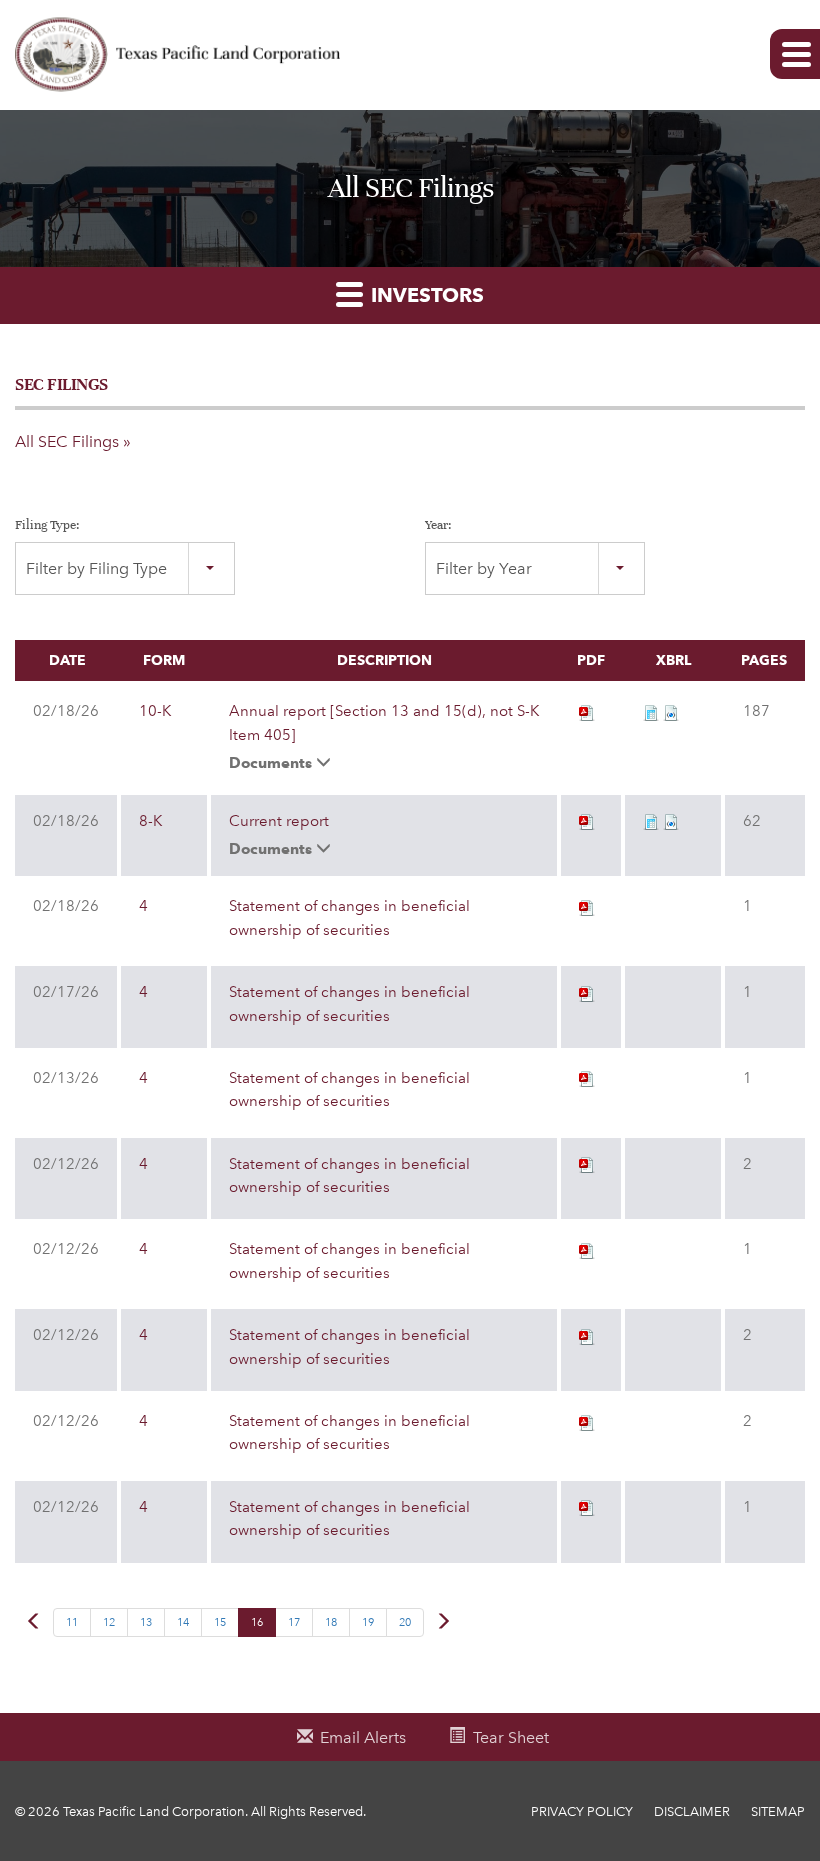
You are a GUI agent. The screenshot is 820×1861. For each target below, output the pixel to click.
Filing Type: (47, 525)
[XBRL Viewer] (651, 711)
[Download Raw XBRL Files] (671, 711)
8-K (150, 821)
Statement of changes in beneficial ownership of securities (349, 917)
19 (368, 1622)
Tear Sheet (511, 1737)
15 (220, 1622)
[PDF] (587, 711)
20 (405, 1622)
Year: (438, 525)
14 (183, 1622)
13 (146, 1622)
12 (109, 1622)
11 (72, 1622)
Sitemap (778, 1811)
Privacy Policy (582, 1811)
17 (294, 1622)
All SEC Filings (67, 441)
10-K (155, 711)
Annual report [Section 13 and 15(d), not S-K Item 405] (384, 722)
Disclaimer (692, 1811)
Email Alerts (363, 1737)
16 (257, 1622)
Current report (279, 821)
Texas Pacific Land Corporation (154, 1811)
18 (331, 1622)
